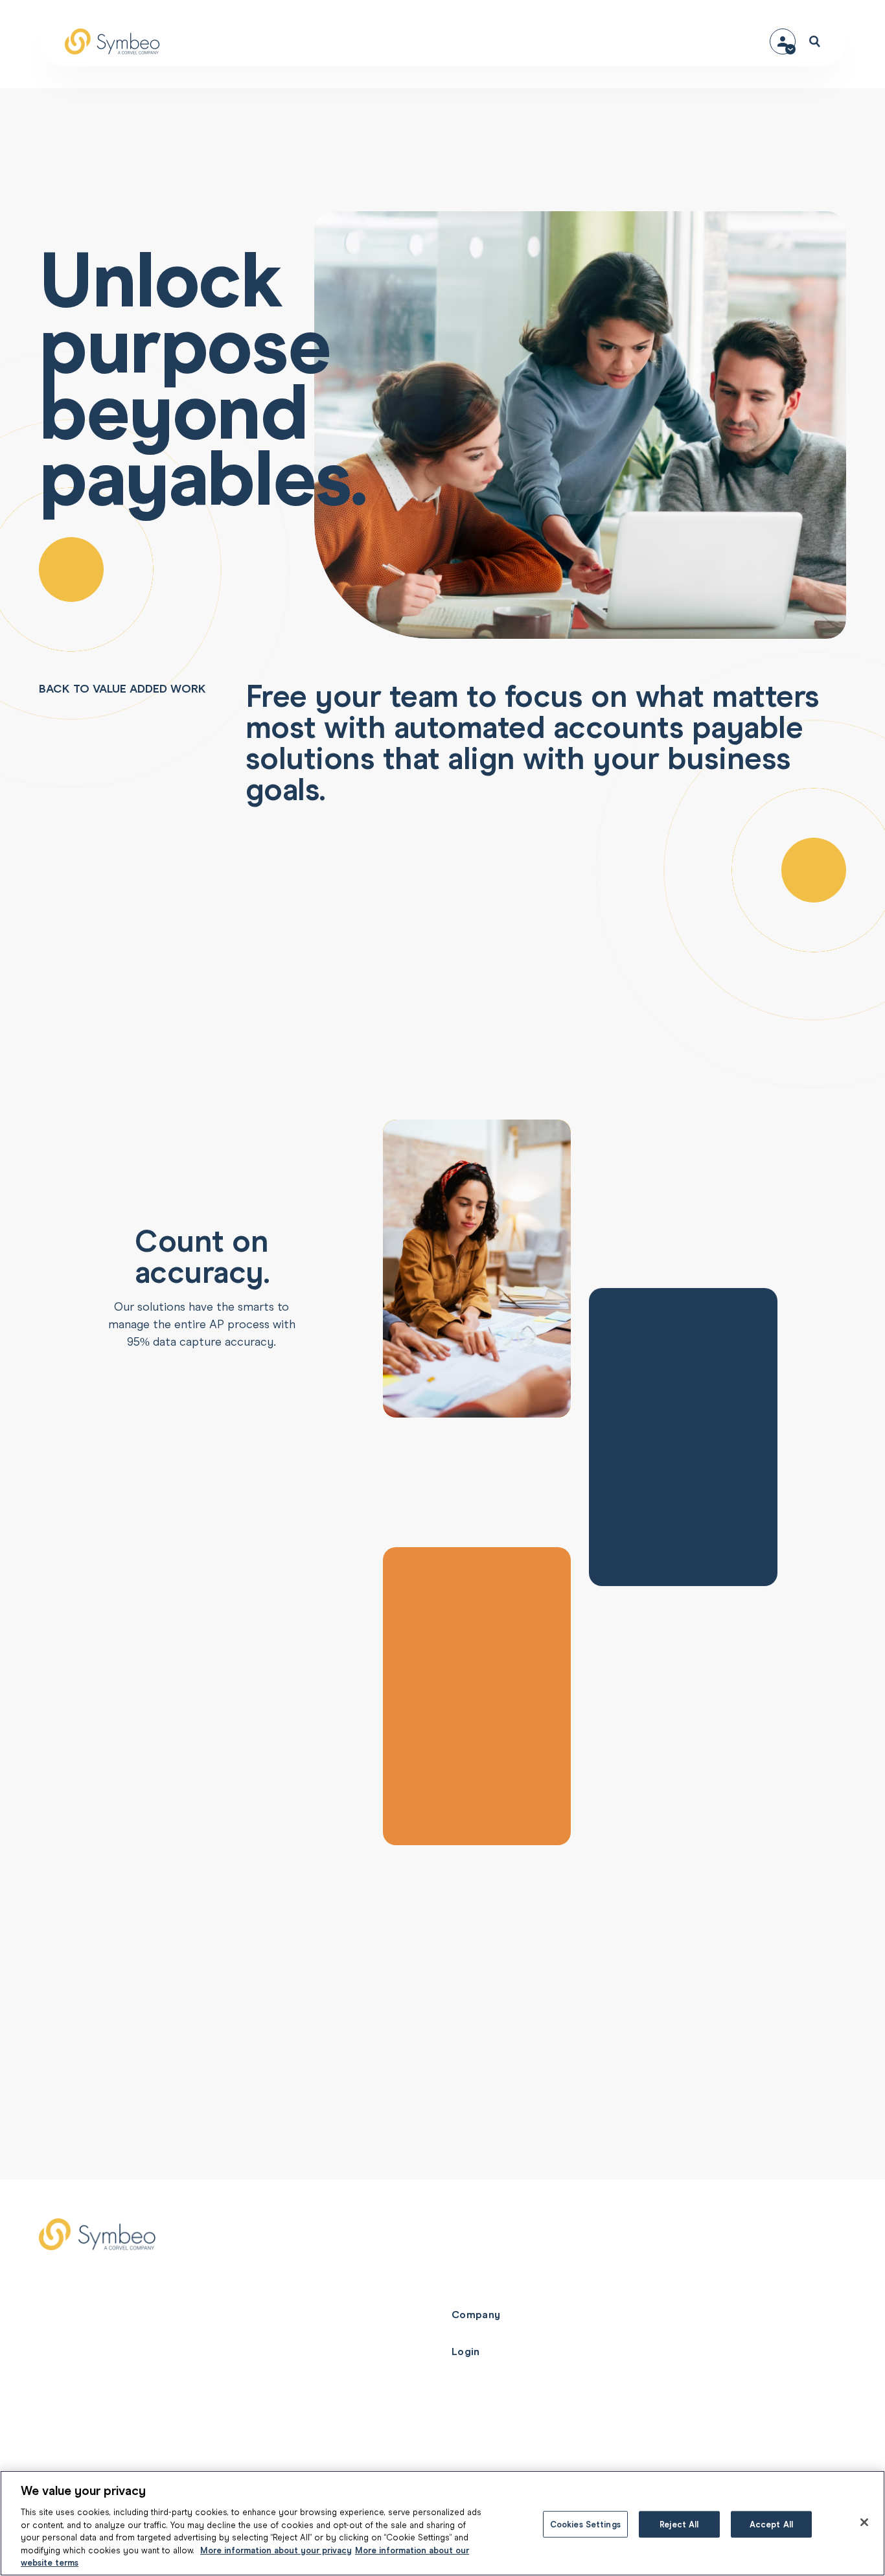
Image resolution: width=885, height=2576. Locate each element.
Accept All (771, 2524)
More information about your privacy (276, 2550)
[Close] (864, 2522)
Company (476, 2315)
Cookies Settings (585, 2524)
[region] (442, 2523)
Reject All (679, 2524)
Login (466, 2352)
